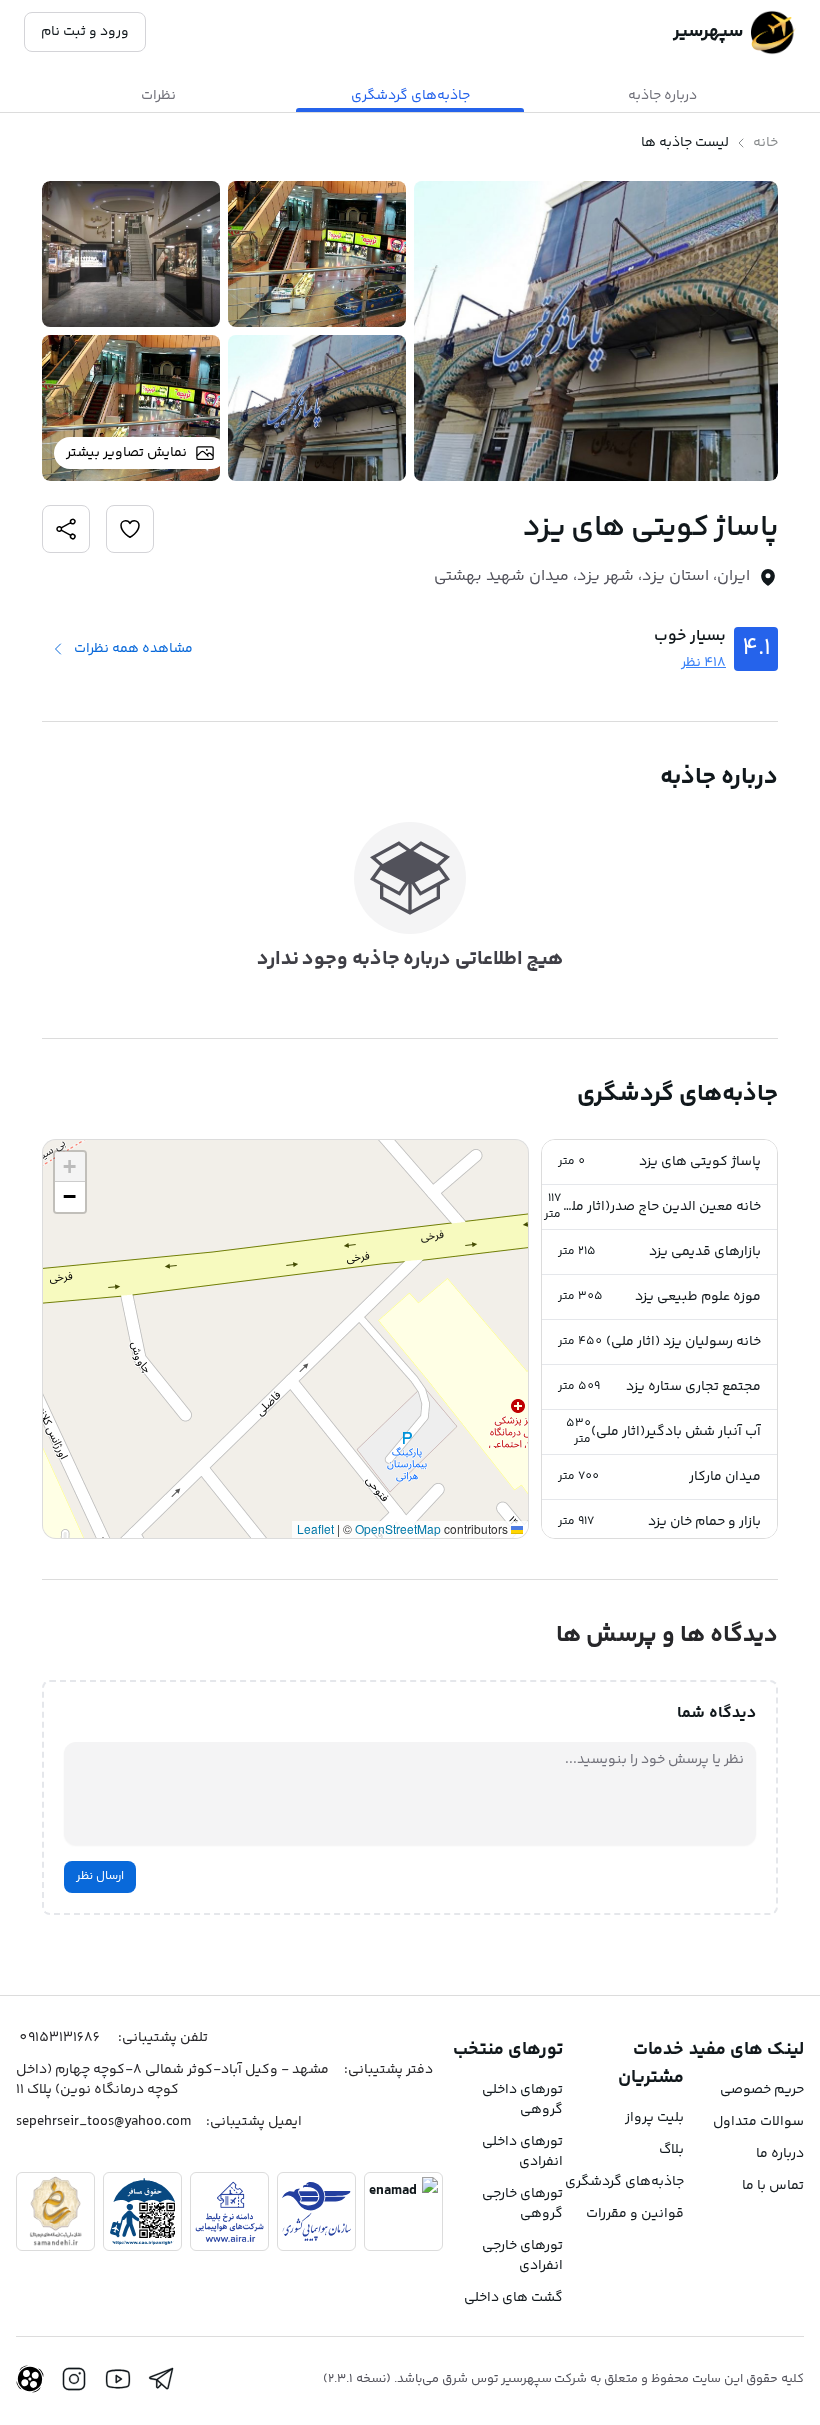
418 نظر (703, 663)
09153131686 (59, 2038)
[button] (659, 1162)
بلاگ (671, 2150)
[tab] (662, 96)
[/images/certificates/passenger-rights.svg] (142, 2211)
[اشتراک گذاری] (130, 529)
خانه (765, 143)
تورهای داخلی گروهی (522, 2100)
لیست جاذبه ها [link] (685, 143)
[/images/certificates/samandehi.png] (55, 2211)
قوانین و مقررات (635, 2214)
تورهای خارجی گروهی (522, 2204)
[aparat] (30, 2379)
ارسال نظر (100, 1876)
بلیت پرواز (654, 2118)
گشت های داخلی (513, 2298)
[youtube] (118, 2379)
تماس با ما (773, 2186)
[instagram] (74, 2379)
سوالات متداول (758, 2122)
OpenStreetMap (398, 1528)
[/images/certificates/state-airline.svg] (316, 2211)
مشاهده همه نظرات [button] (133, 649)
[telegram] (162, 2379)
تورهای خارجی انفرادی (522, 2256)
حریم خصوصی (762, 2090)
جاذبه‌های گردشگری (624, 2182)
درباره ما (780, 2154)
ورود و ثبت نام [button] (85, 32)
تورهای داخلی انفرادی (522, 2152)
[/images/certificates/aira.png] (229, 2211)
